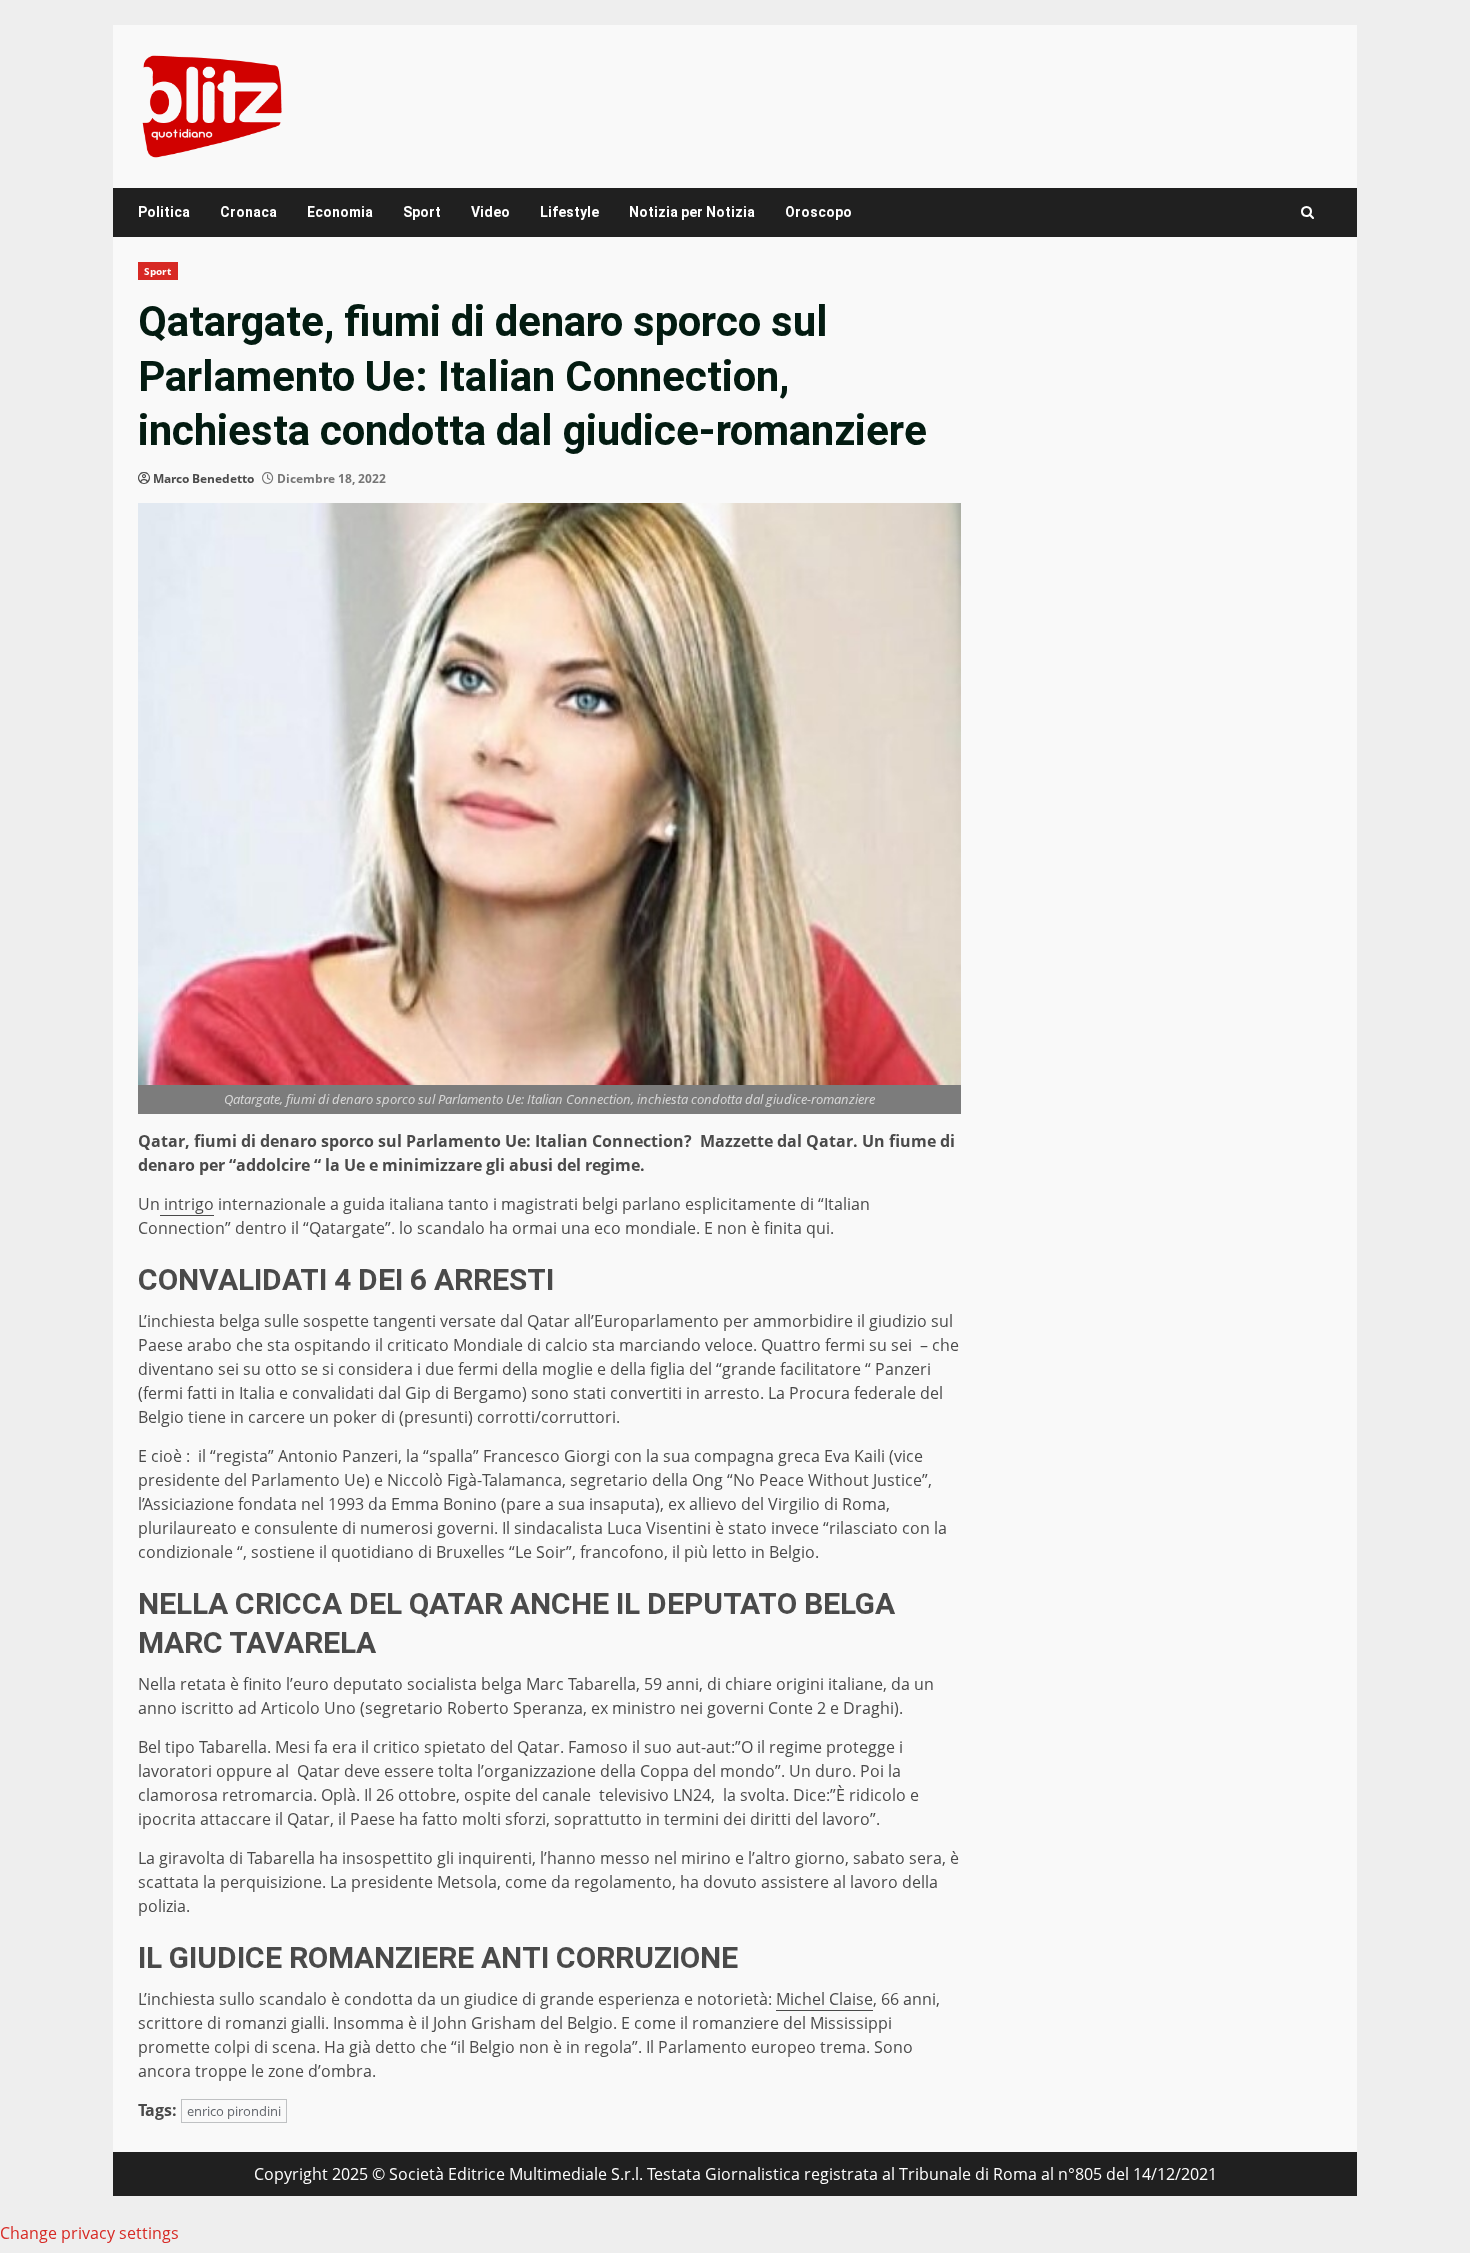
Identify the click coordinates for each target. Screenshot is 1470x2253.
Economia (340, 212)
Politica (164, 212)
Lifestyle (569, 212)
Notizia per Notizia (692, 212)
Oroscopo (818, 212)
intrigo (187, 1204)
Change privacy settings (89, 2233)
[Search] (1307, 212)
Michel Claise (824, 1999)
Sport (422, 212)
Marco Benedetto (203, 478)
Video (490, 212)
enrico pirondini (234, 2111)
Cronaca (248, 212)
